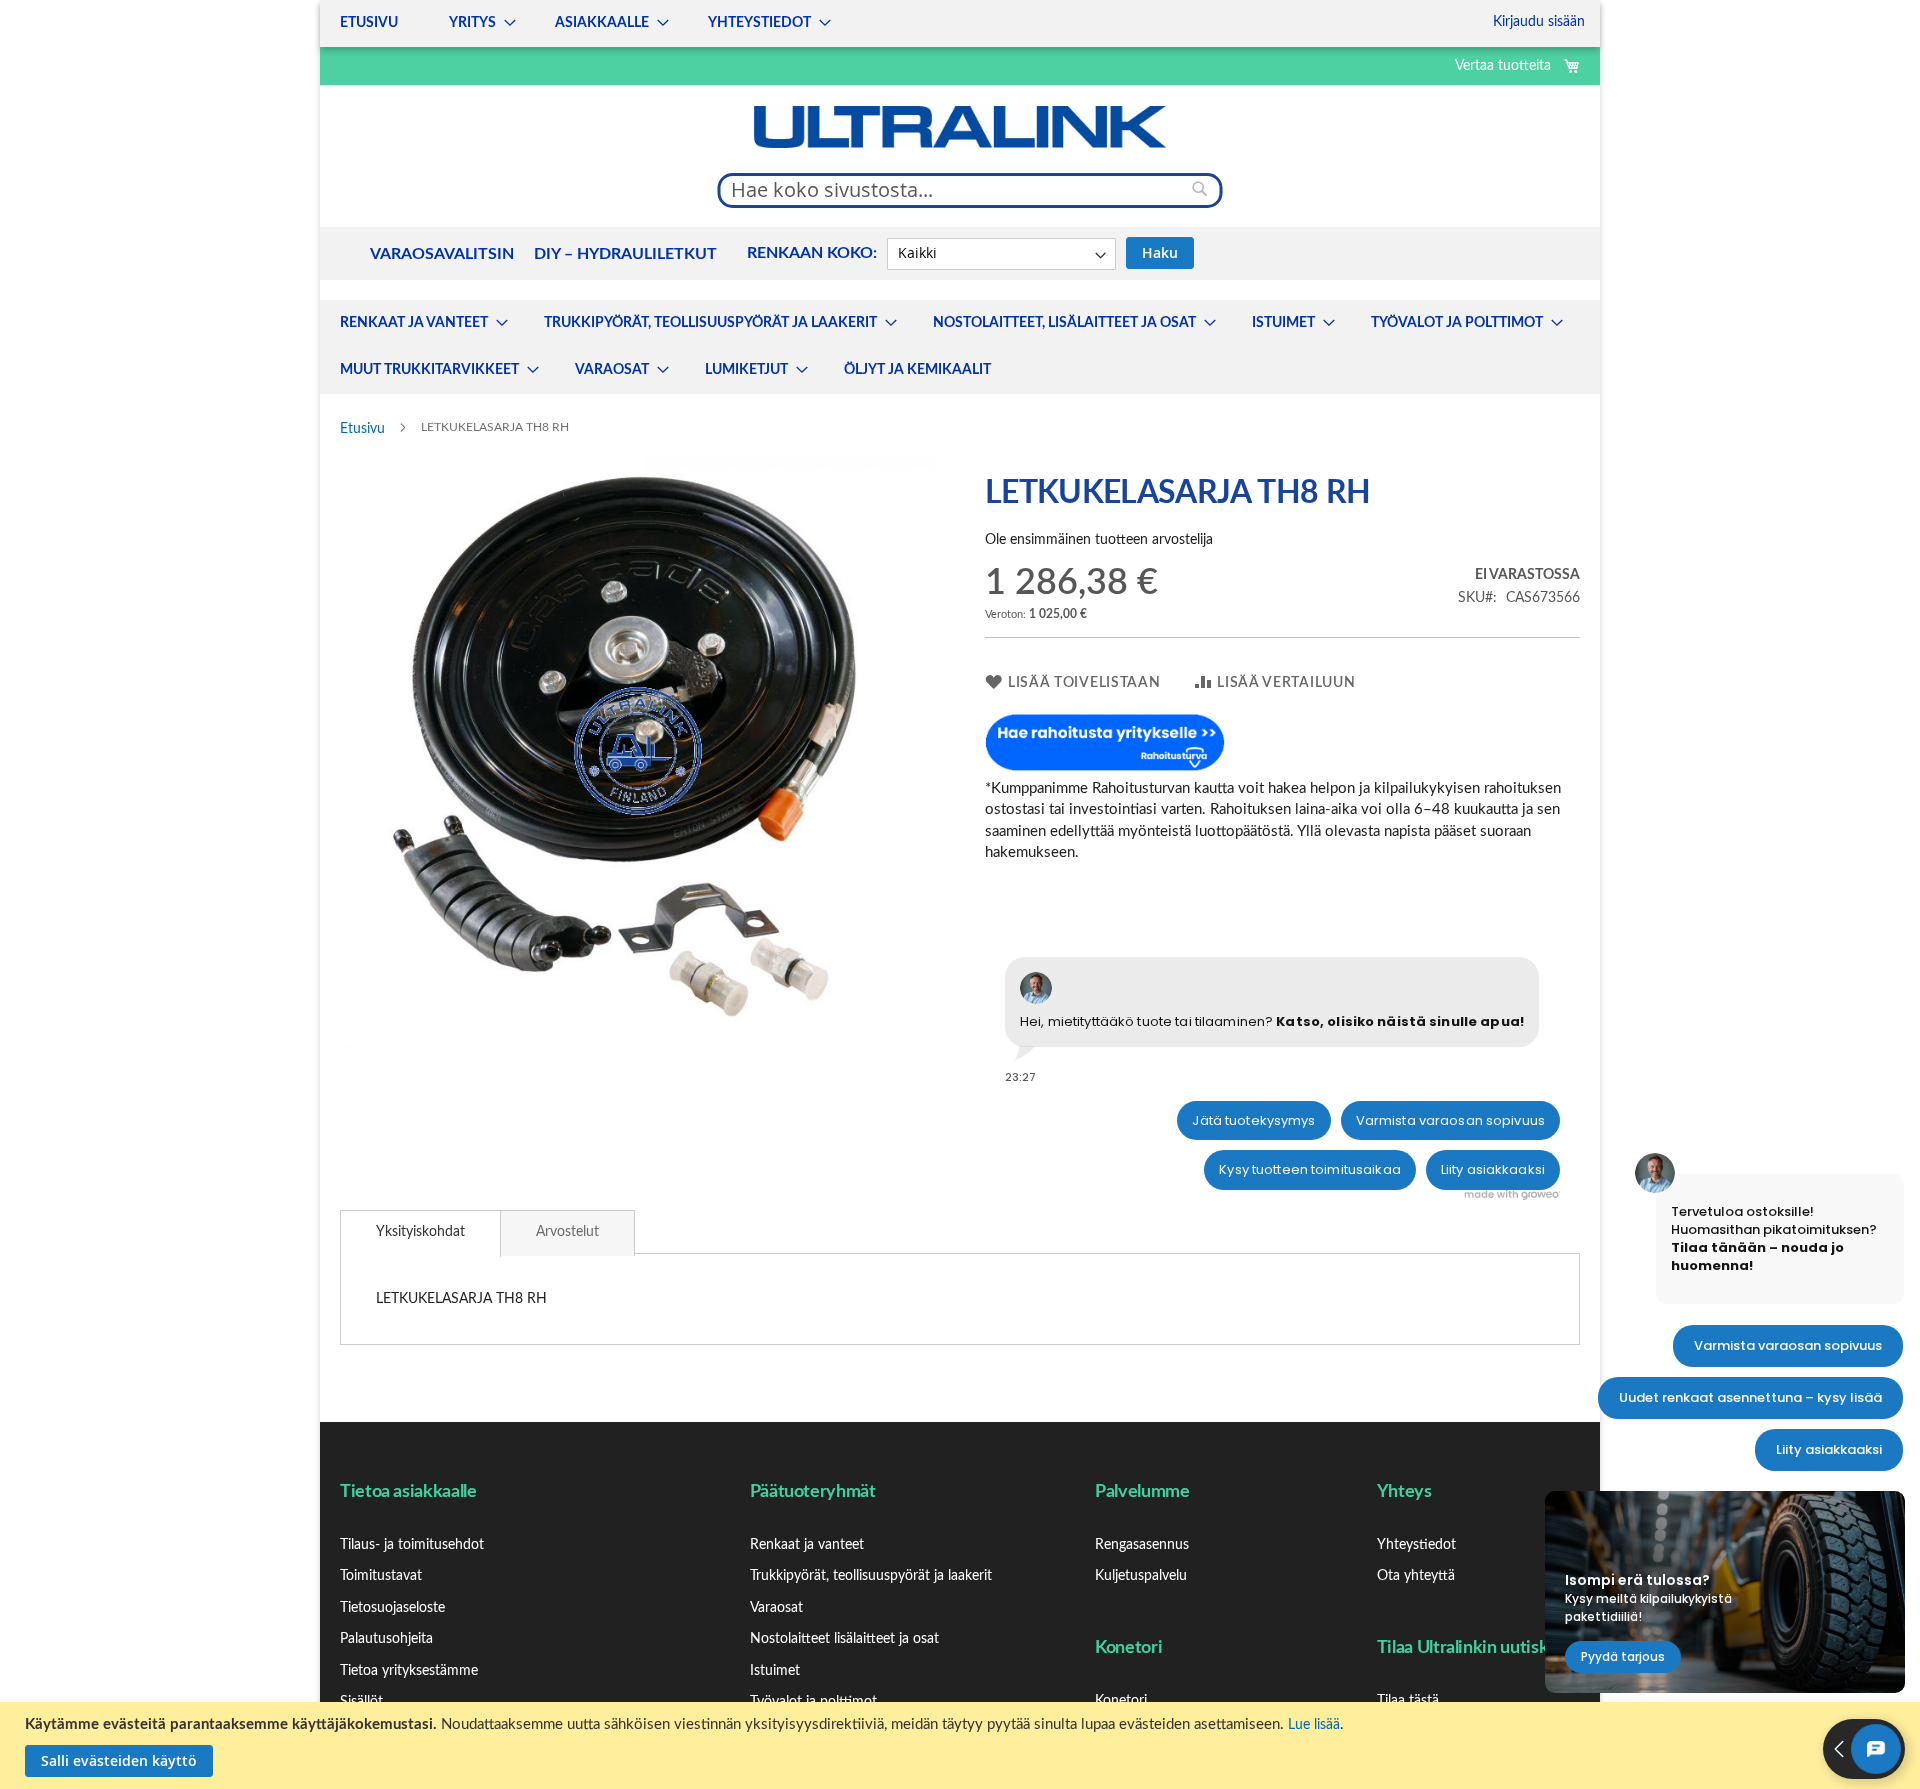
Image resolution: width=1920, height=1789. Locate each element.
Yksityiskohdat (420, 1232)
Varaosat (776, 1608)
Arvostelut (567, 1232)
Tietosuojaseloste (392, 1608)
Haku (1160, 252)
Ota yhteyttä (1416, 1576)
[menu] (579, 23)
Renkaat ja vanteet (807, 1545)
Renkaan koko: (812, 253)
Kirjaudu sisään (1539, 22)
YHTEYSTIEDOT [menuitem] (759, 23)
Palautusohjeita (386, 1639)
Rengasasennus (1142, 1545)
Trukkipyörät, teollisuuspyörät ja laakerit (871, 1576)
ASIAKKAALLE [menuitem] (602, 23)
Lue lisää (1314, 1725)
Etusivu (362, 429)
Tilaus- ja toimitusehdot (412, 1545)
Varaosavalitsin (442, 254)
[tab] (420, 1233)
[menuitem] (418, 323)
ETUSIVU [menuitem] (369, 23)
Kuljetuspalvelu (1141, 1576)
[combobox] (970, 190)
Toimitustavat (381, 1576)
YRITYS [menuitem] (472, 23)
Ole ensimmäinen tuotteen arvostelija (1099, 540)
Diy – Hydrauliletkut (625, 254)
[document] (962, 1745)
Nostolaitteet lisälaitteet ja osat (844, 1639)
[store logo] (960, 127)
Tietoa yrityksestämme (409, 1671)
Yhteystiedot (1416, 1545)
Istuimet (775, 1671)
